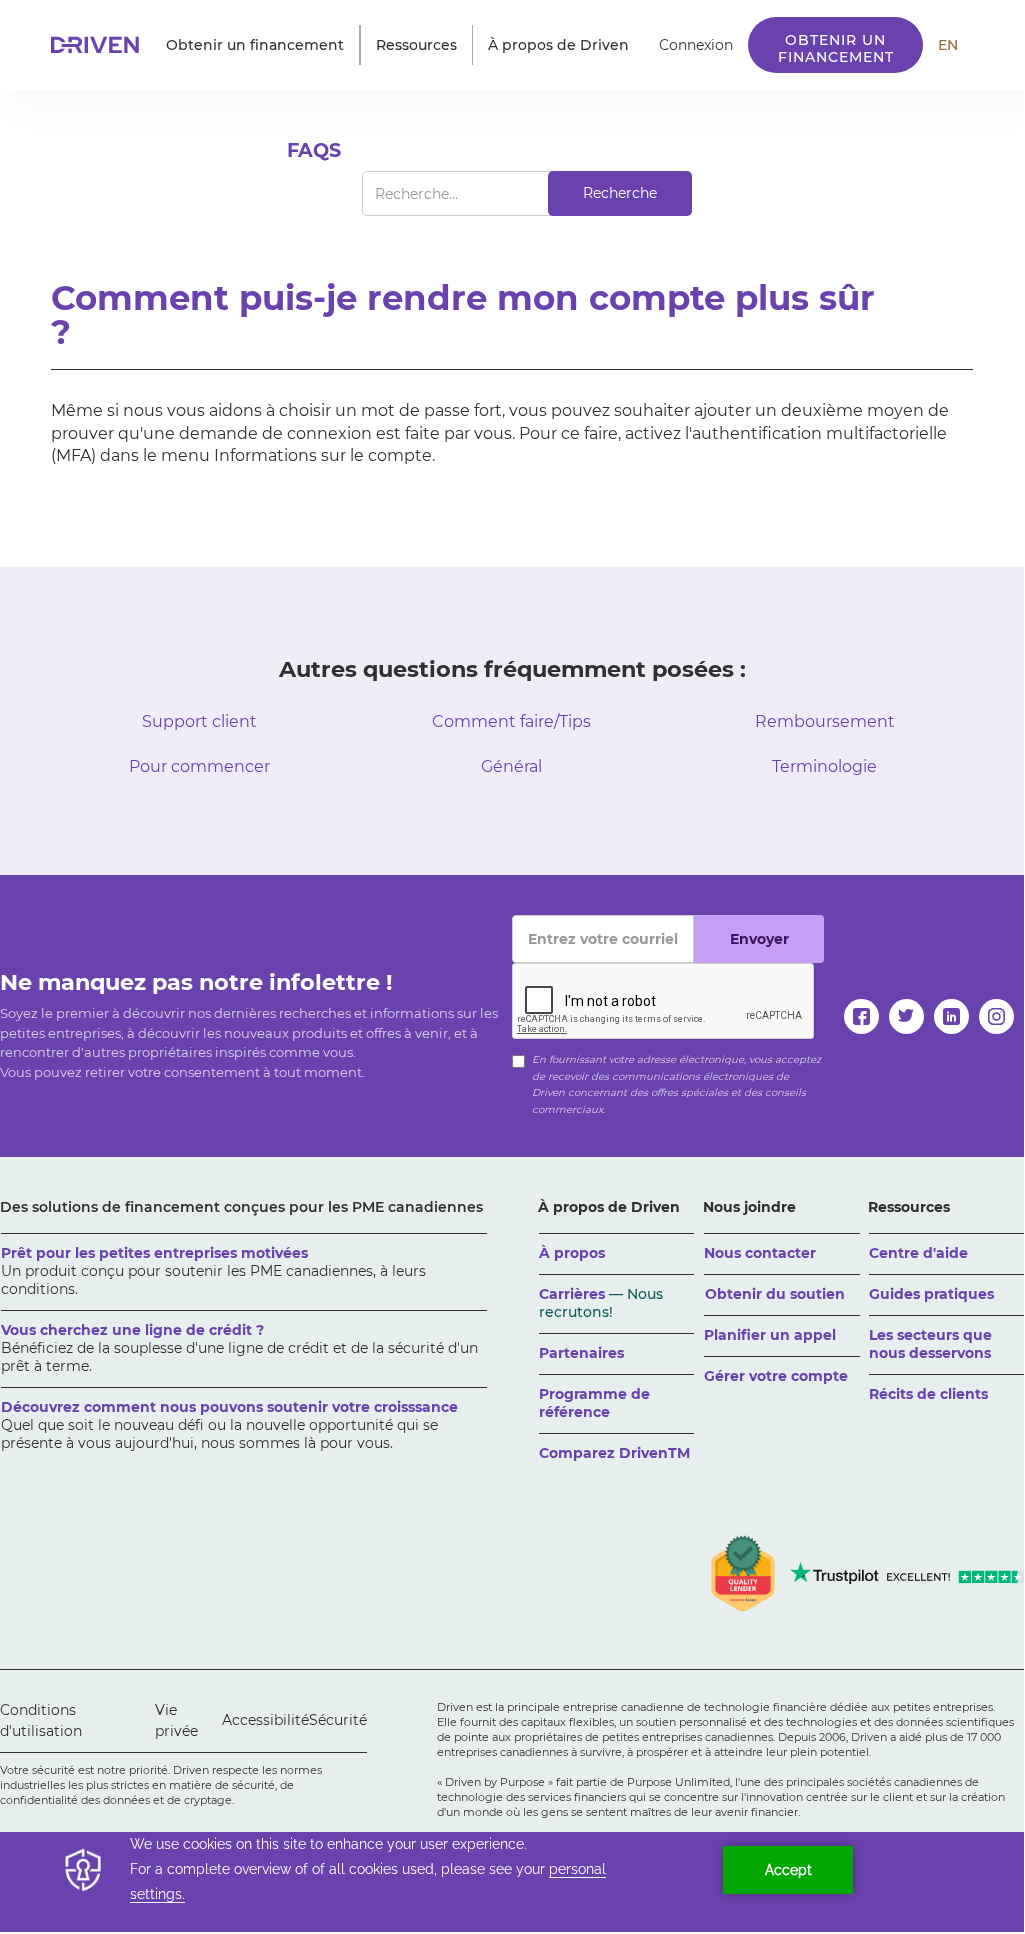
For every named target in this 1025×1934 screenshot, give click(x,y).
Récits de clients (928, 1394)
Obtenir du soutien (775, 1294)
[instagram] (996, 1016)
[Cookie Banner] (512, 1882)
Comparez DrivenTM (614, 1453)
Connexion (696, 45)
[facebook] (861, 1016)
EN (948, 45)
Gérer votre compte (776, 1376)
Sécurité (338, 1720)
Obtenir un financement (836, 48)
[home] (101, 45)
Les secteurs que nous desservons (930, 1344)
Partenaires (581, 1353)
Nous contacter (760, 1253)
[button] (255, 45)
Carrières (601, 1303)
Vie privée (176, 1720)
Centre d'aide (918, 1253)
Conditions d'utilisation (41, 1720)
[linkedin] (951, 1016)
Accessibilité (265, 1720)
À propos (572, 1253)
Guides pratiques (931, 1294)
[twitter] (906, 1016)
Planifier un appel (770, 1335)
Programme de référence (594, 1403)
